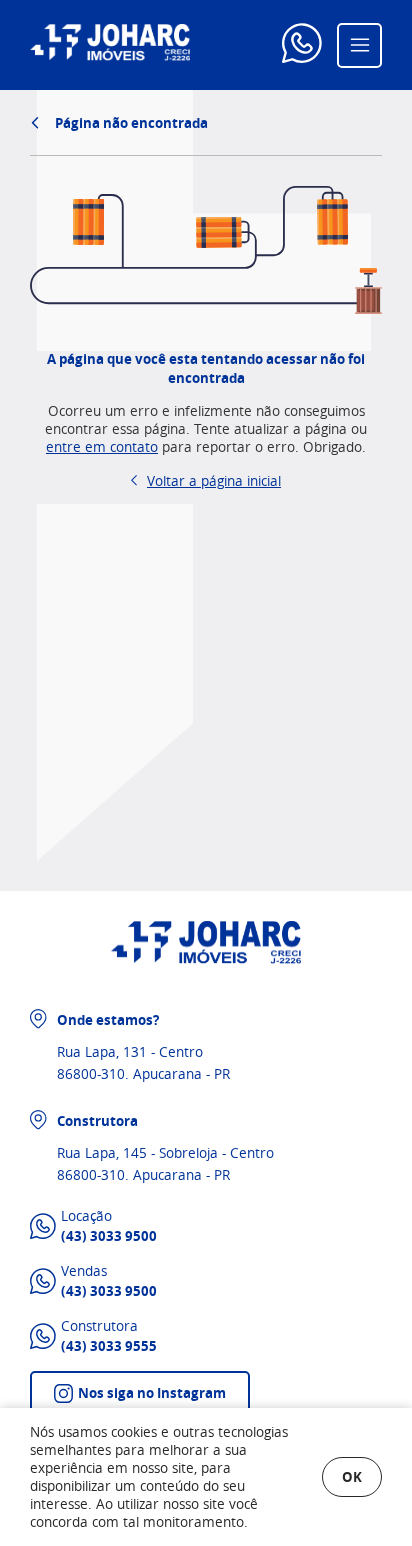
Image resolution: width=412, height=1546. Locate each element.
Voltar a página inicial (214, 481)
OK (352, 1476)
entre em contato (102, 447)
